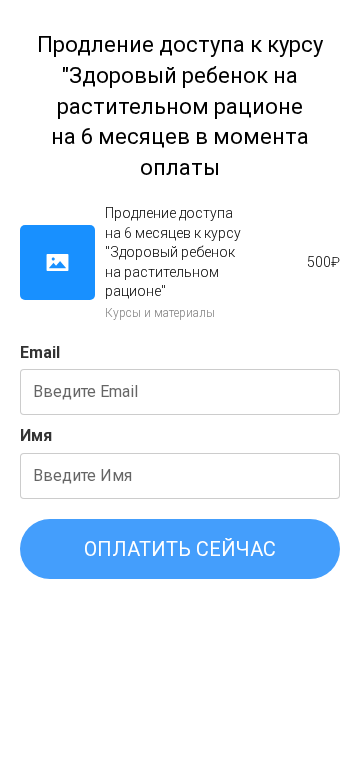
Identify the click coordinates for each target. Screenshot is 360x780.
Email (40, 352)
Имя (36, 435)
